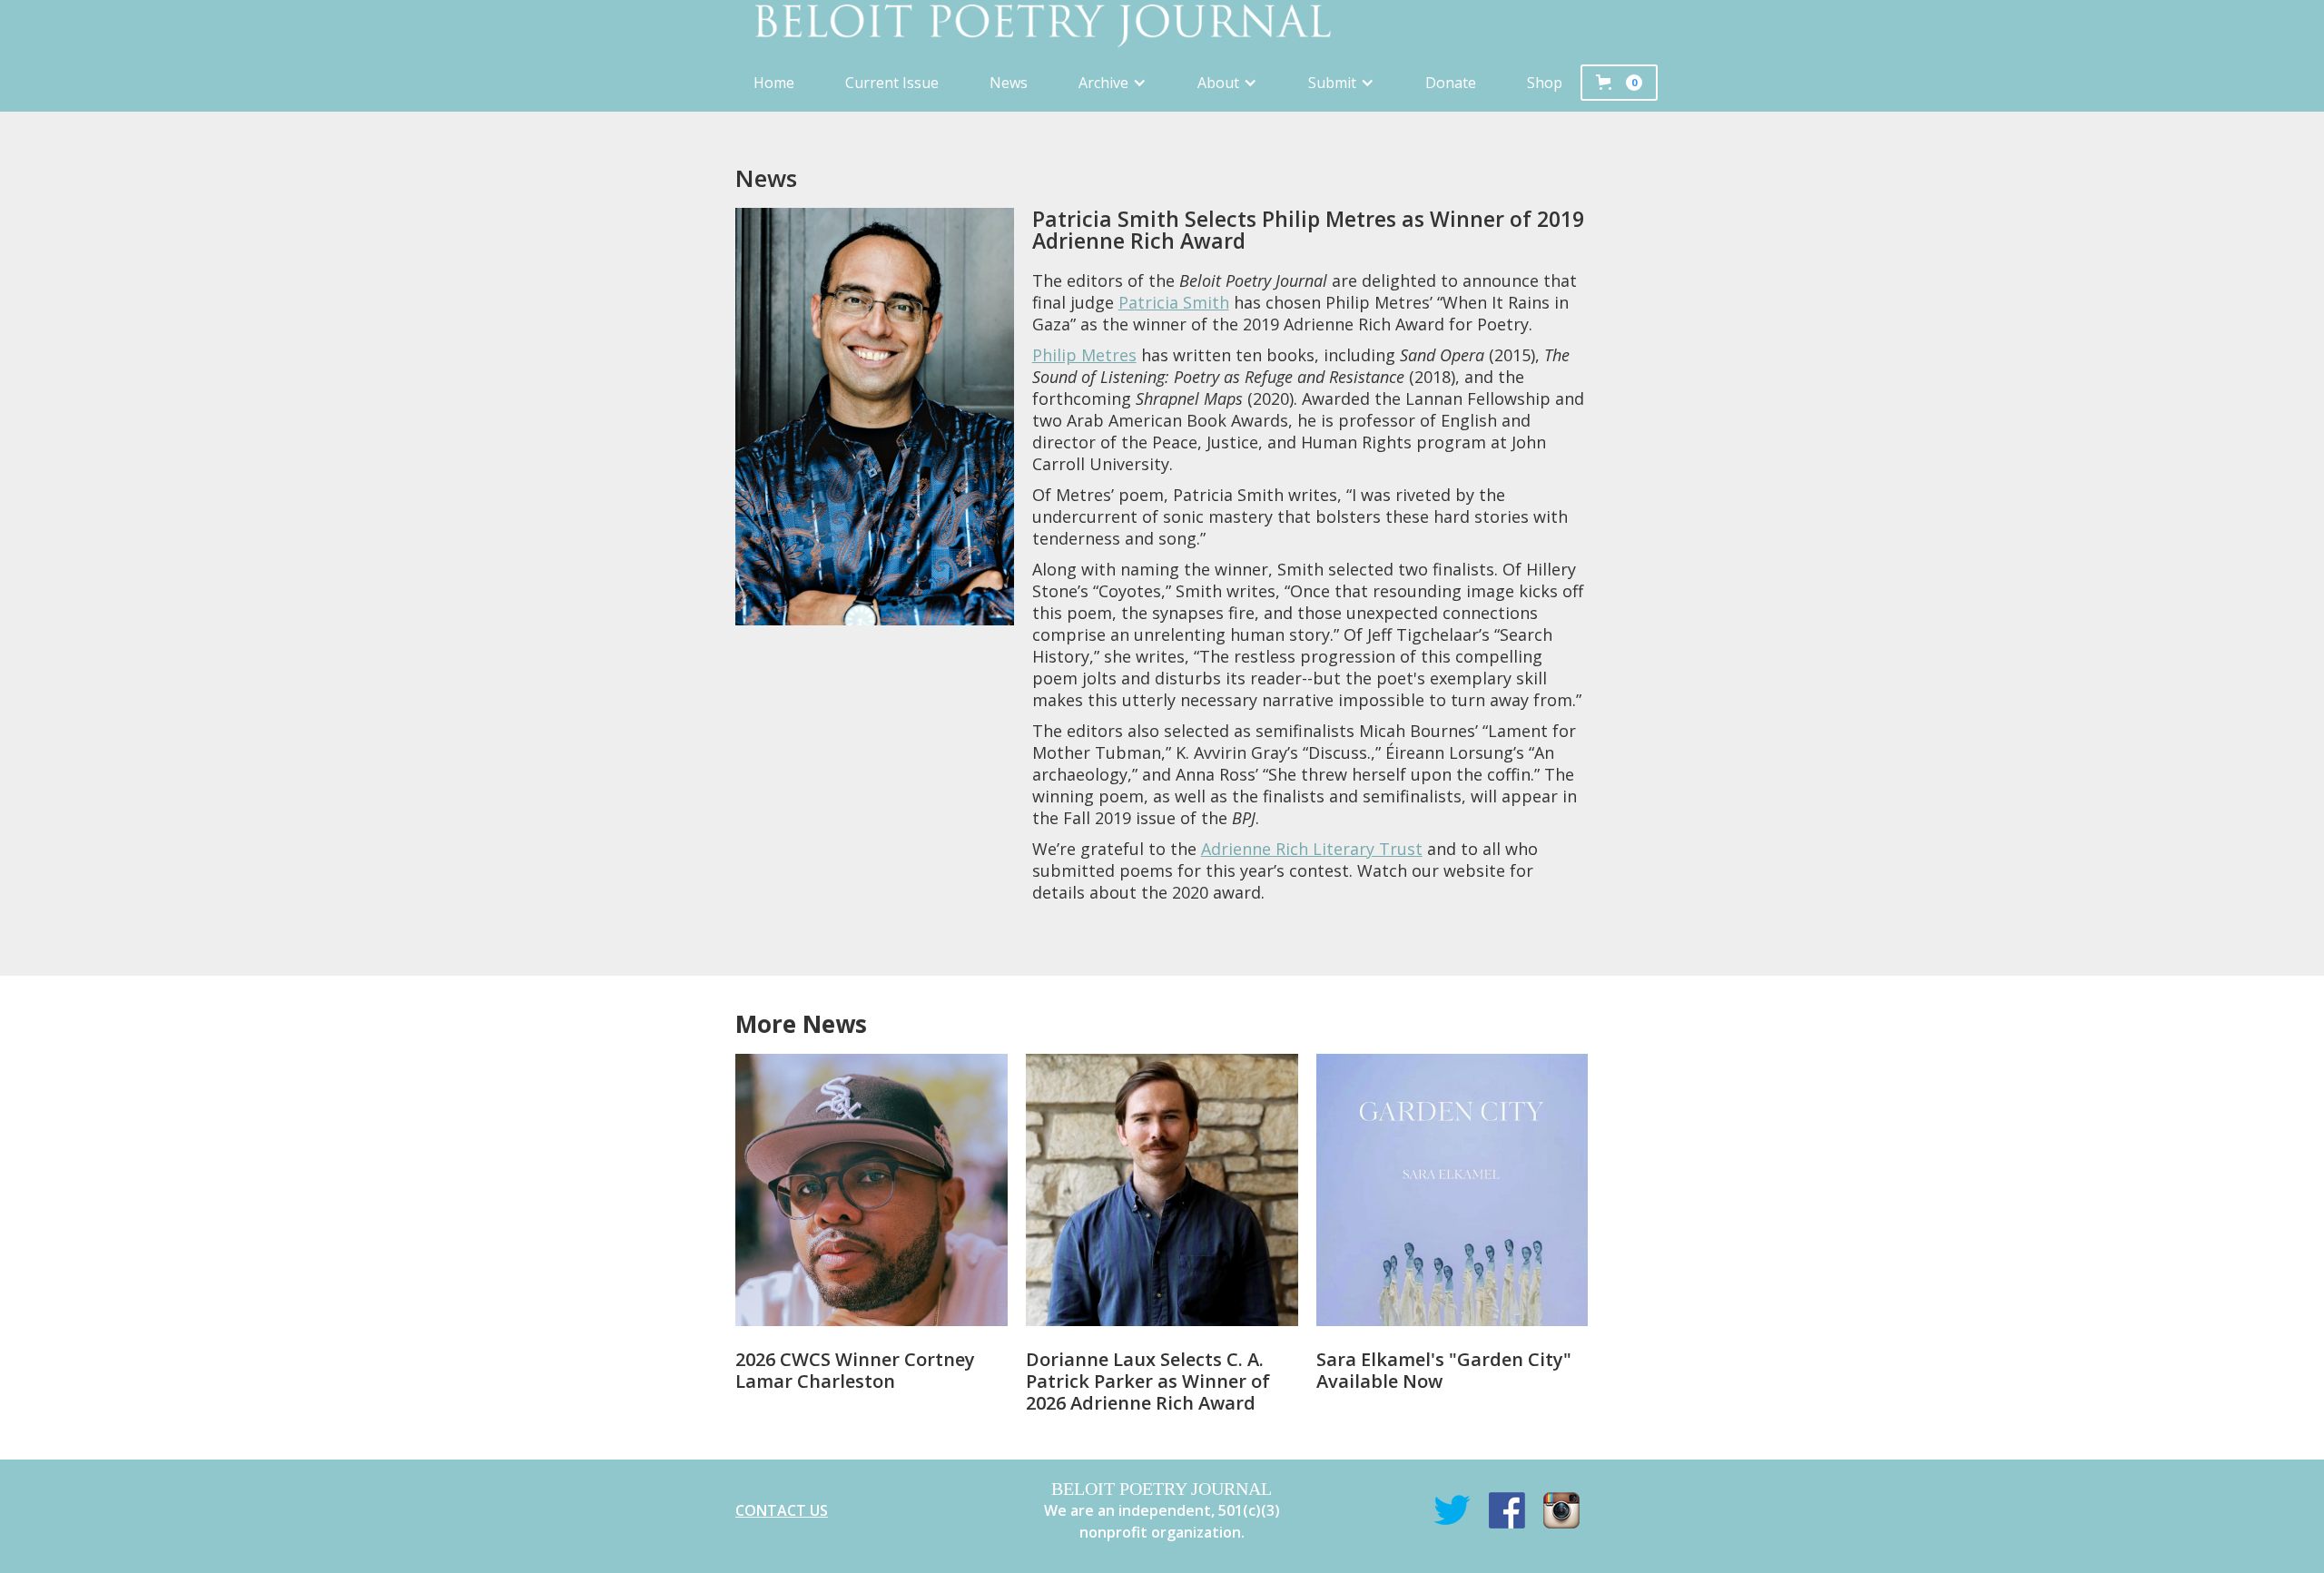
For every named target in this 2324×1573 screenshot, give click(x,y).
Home (774, 83)
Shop (1545, 83)
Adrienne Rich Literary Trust (1312, 849)
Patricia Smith (1174, 302)
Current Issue (892, 83)
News (1009, 83)
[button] (1113, 83)
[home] (1162, 27)
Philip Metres (1084, 355)
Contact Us (782, 1510)
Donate (1451, 83)
